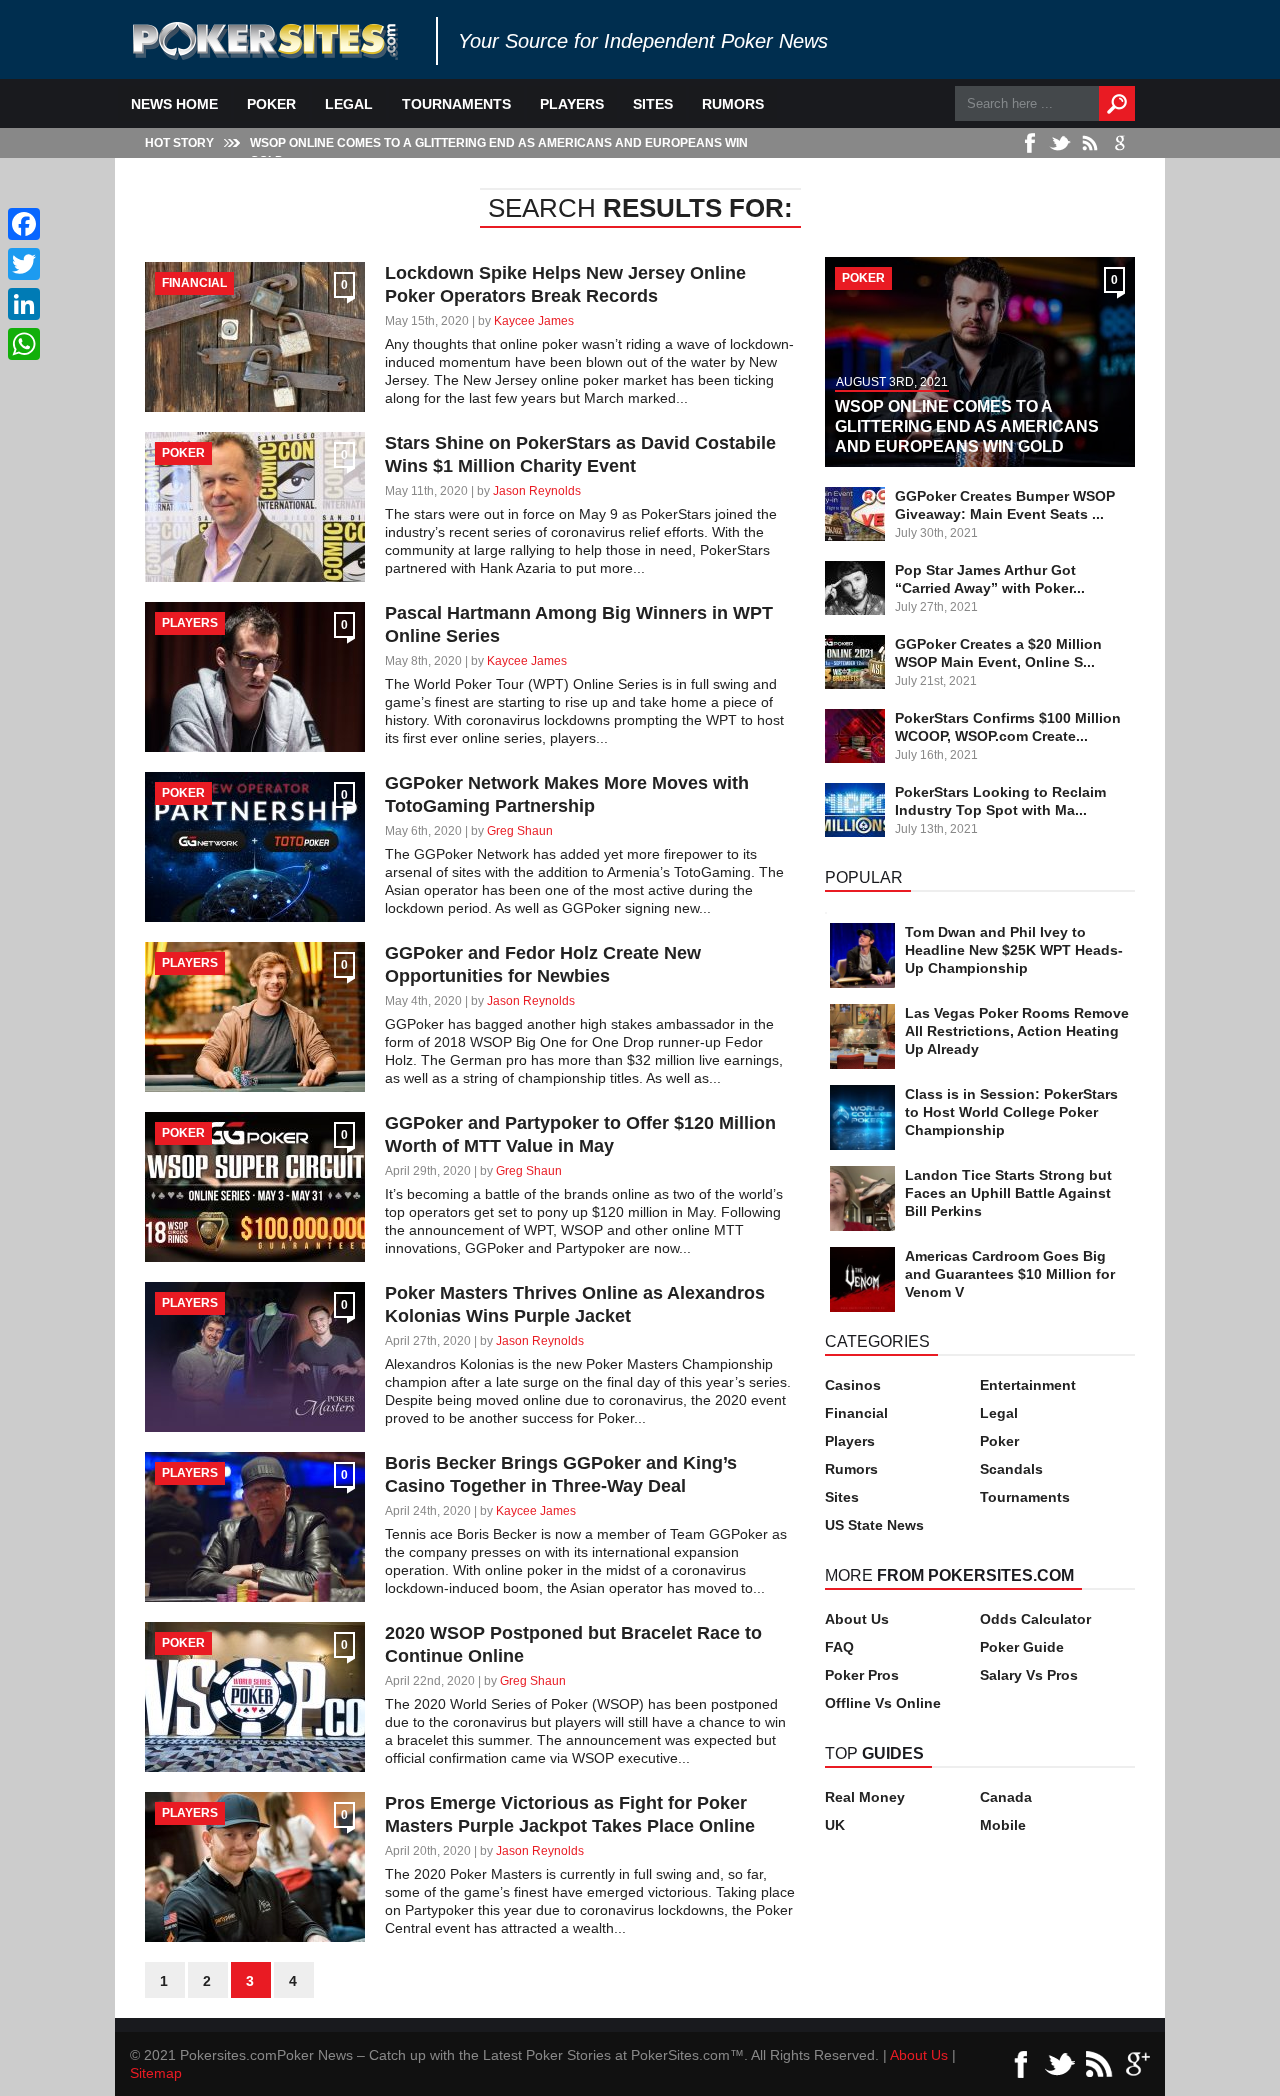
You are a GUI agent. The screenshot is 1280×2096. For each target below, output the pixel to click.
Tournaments (456, 104)
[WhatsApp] (24, 344)
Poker (271, 104)
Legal (349, 104)
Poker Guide (1022, 1647)
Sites (653, 104)
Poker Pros (862, 1675)
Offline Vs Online (883, 1703)
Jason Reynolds (537, 491)
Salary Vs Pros (1029, 1675)
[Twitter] (24, 264)
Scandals (1011, 1469)
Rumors (733, 104)
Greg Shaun (520, 831)
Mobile (1003, 1825)
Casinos (853, 1385)
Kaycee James (534, 321)
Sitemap (156, 2073)
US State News (874, 1525)
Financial (856, 1413)
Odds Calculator (1035, 1619)
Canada (1006, 1797)
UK (835, 1825)
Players (572, 104)
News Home (174, 104)
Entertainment (1028, 1385)
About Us (857, 1619)
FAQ (839, 1647)
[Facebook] (24, 224)
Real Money (865, 1797)
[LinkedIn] (24, 304)
